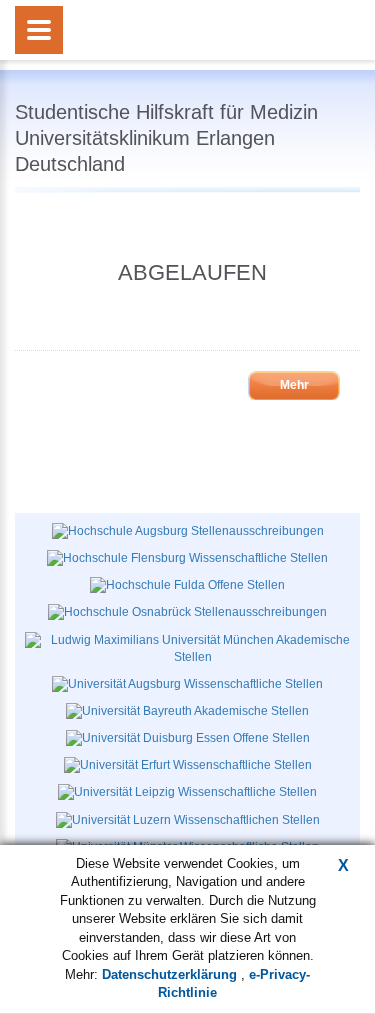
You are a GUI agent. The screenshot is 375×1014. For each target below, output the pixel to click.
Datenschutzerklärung (171, 974)
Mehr (294, 385)
